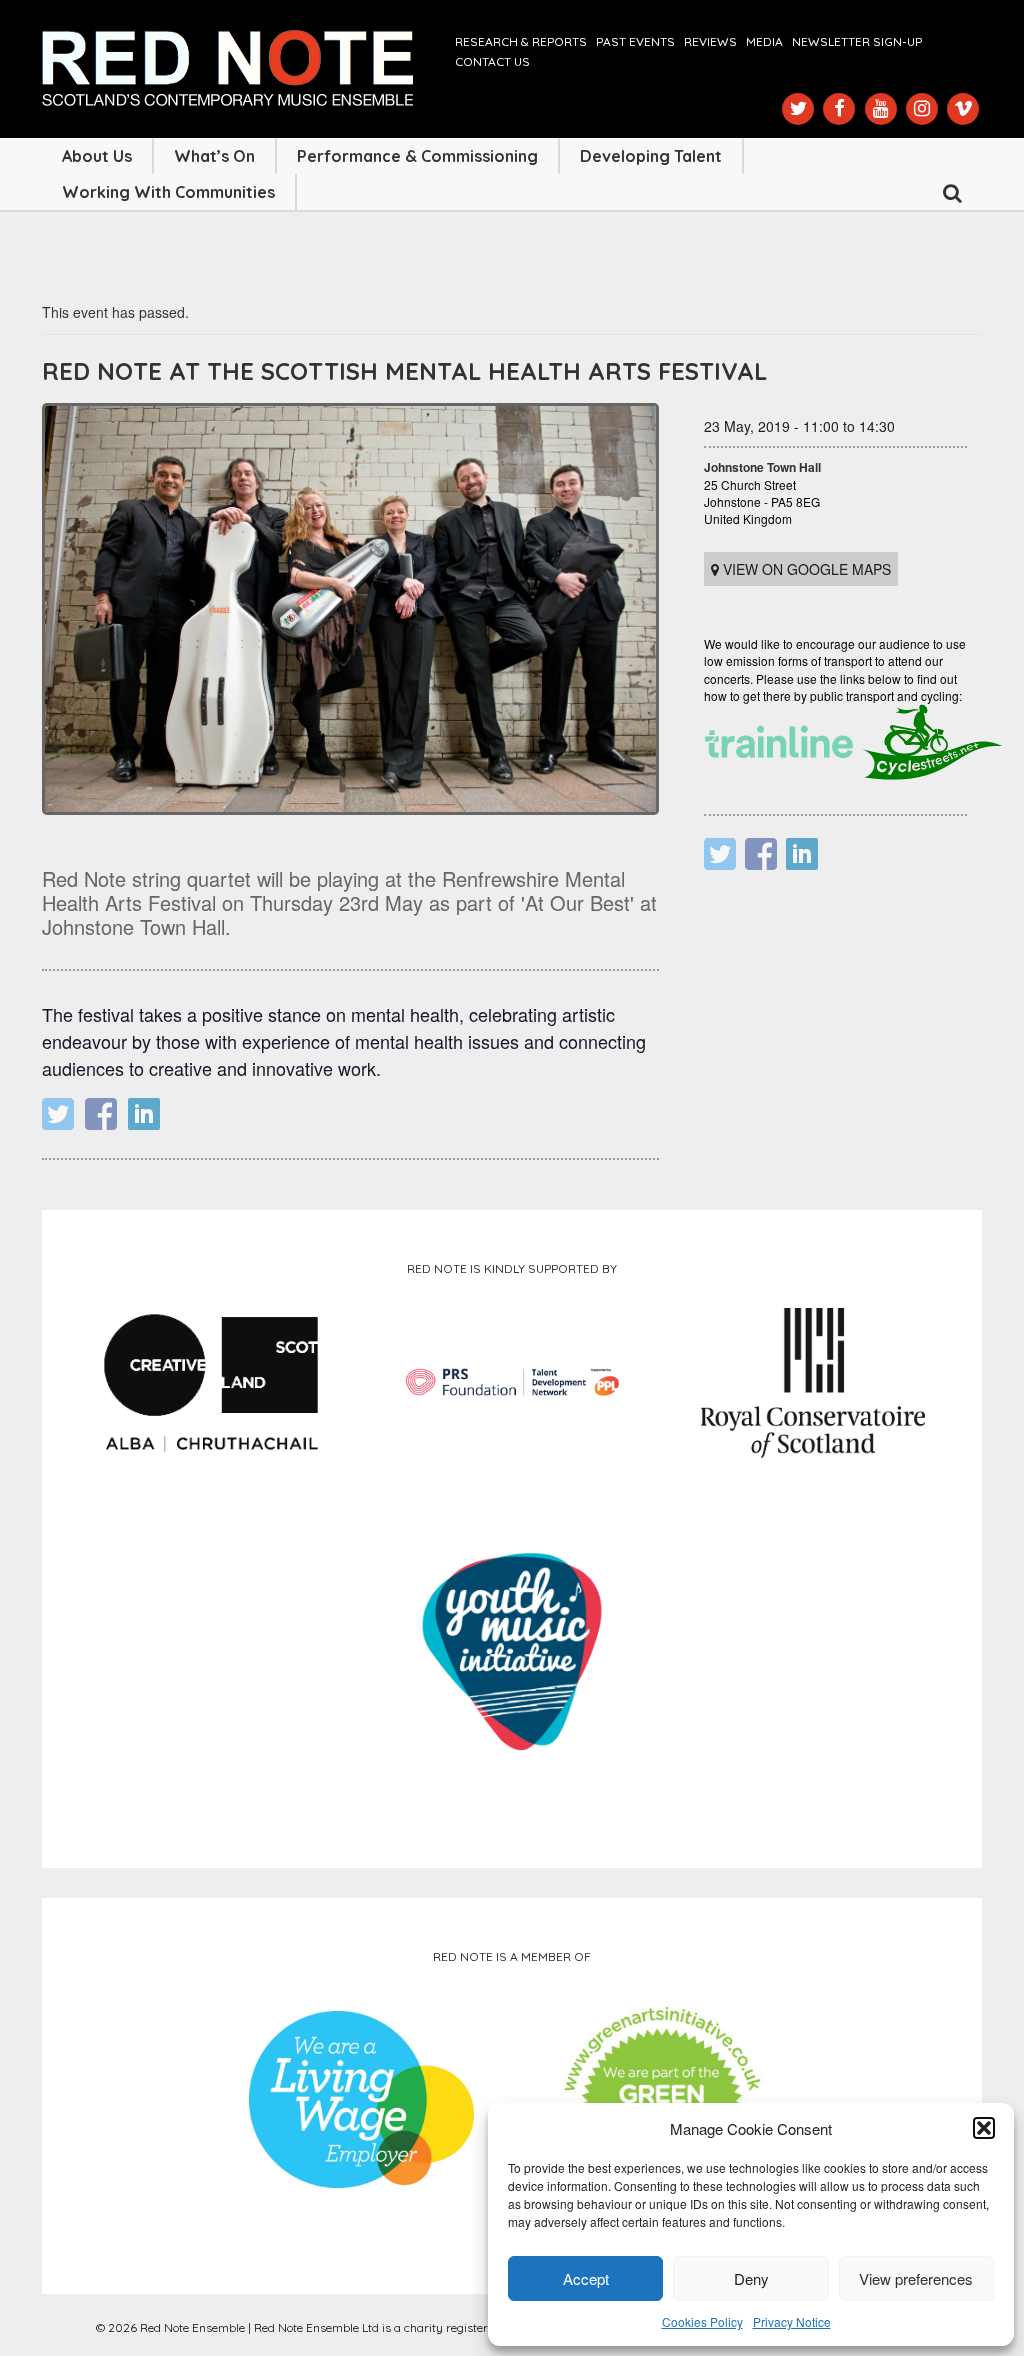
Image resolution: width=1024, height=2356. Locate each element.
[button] (984, 2128)
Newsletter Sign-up (857, 41)
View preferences (916, 2278)
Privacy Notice (792, 2321)
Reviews (710, 41)
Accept (586, 2278)
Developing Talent (651, 156)
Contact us (492, 61)
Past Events (635, 41)
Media (764, 41)
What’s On (214, 156)
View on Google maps (805, 569)
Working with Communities (168, 192)
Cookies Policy (702, 2321)
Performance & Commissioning (417, 156)
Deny (751, 2278)
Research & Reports (521, 41)
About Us (97, 156)
